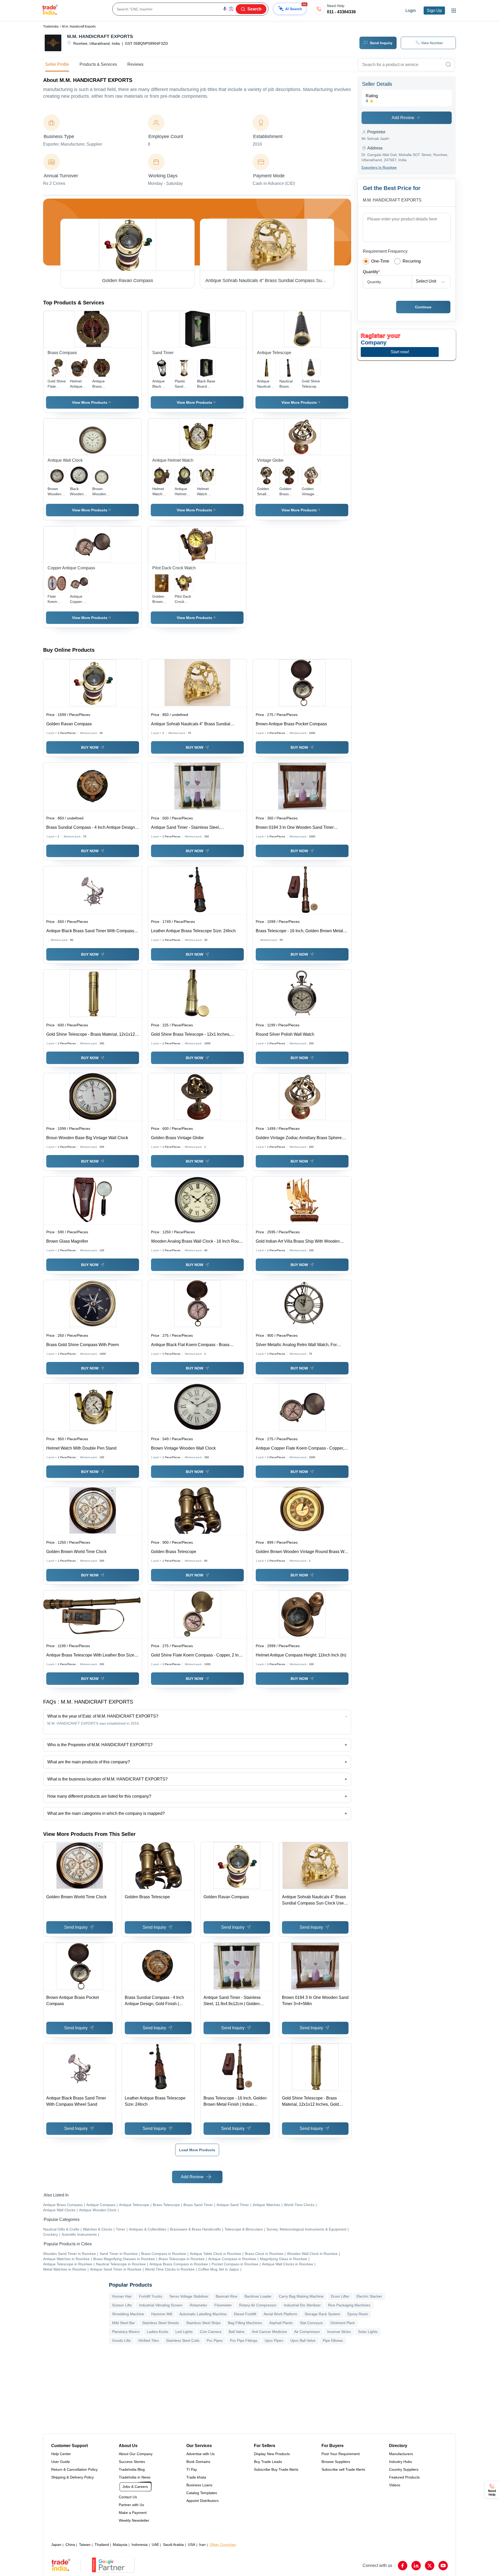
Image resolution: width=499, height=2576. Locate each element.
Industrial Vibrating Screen (161, 2305)
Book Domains (198, 2462)
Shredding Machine (128, 2314)
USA (192, 2545)
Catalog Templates (202, 2493)
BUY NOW (90, 747)
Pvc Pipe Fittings (244, 2340)
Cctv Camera (211, 2332)
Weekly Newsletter (134, 2520)
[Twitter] (430, 2566)
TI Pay (192, 2469)
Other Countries (223, 2545)
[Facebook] (403, 2566)
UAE (155, 2545)
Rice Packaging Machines (349, 2305)
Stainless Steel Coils (183, 2340)
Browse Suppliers (336, 2462)
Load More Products (197, 2150)
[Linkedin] (416, 2566)
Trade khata (196, 2477)
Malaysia (120, 2545)
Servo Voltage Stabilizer (189, 2296)
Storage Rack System (322, 2314)
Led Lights (184, 2332)
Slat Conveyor (311, 2323)
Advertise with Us (201, 2454)
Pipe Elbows (333, 2340)
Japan (56, 2545)
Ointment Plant (343, 2323)
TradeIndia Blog (132, 2469)
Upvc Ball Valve (303, 2340)
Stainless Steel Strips (203, 2323)
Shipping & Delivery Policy (73, 2477)
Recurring (412, 261)
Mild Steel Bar (123, 2323)
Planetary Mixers (126, 2332)
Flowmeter (223, 2305)
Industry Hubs (400, 2462)
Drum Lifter (340, 2296)
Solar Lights (368, 2332)
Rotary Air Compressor (258, 2305)
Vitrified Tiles (148, 2340)
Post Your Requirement (341, 2454)
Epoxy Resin (358, 2314)
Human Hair (122, 2296)
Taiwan (85, 2545)
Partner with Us (131, 2505)
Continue (423, 307)
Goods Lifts (121, 2340)
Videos (395, 2485)
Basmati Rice (226, 2296)
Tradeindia (51, 27)
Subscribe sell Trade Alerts (343, 2469)
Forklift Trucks (151, 2296)
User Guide (61, 2462)
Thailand (102, 2545)
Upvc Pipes (274, 2340)
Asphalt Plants (281, 2323)
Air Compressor (307, 2332)
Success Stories (132, 2462)
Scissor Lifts (122, 2305)
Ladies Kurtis (157, 2332)
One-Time (380, 261)
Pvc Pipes (215, 2340)
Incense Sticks (339, 2332)
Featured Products (404, 2477)
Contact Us (128, 2497)
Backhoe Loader (258, 2296)
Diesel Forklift (245, 2314)
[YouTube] (443, 2566)
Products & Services (98, 64)
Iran (202, 2545)
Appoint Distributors (202, 2501)
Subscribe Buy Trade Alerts (276, 2469)
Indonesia (140, 2545)
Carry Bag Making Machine (301, 2296)
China (70, 2545)
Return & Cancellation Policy (74, 2469)
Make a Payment (133, 2513)
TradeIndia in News (135, 2477)
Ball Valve (237, 2332)
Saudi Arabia (173, 2545)
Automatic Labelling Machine (203, 2314)
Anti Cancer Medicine (269, 2332)
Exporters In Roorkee (379, 167)
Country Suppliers (404, 2469)
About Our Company (136, 2454)
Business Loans (199, 2485)
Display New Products (272, 2454)
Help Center (61, 2454)
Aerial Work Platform (280, 2314)
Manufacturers (401, 2454)
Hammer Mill (162, 2314)
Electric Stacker (369, 2296)
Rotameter (198, 2305)
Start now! (400, 352)
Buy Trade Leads (268, 2462)
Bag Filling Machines (245, 2323)
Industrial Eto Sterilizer (302, 2305)
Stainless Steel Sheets (160, 2323)
